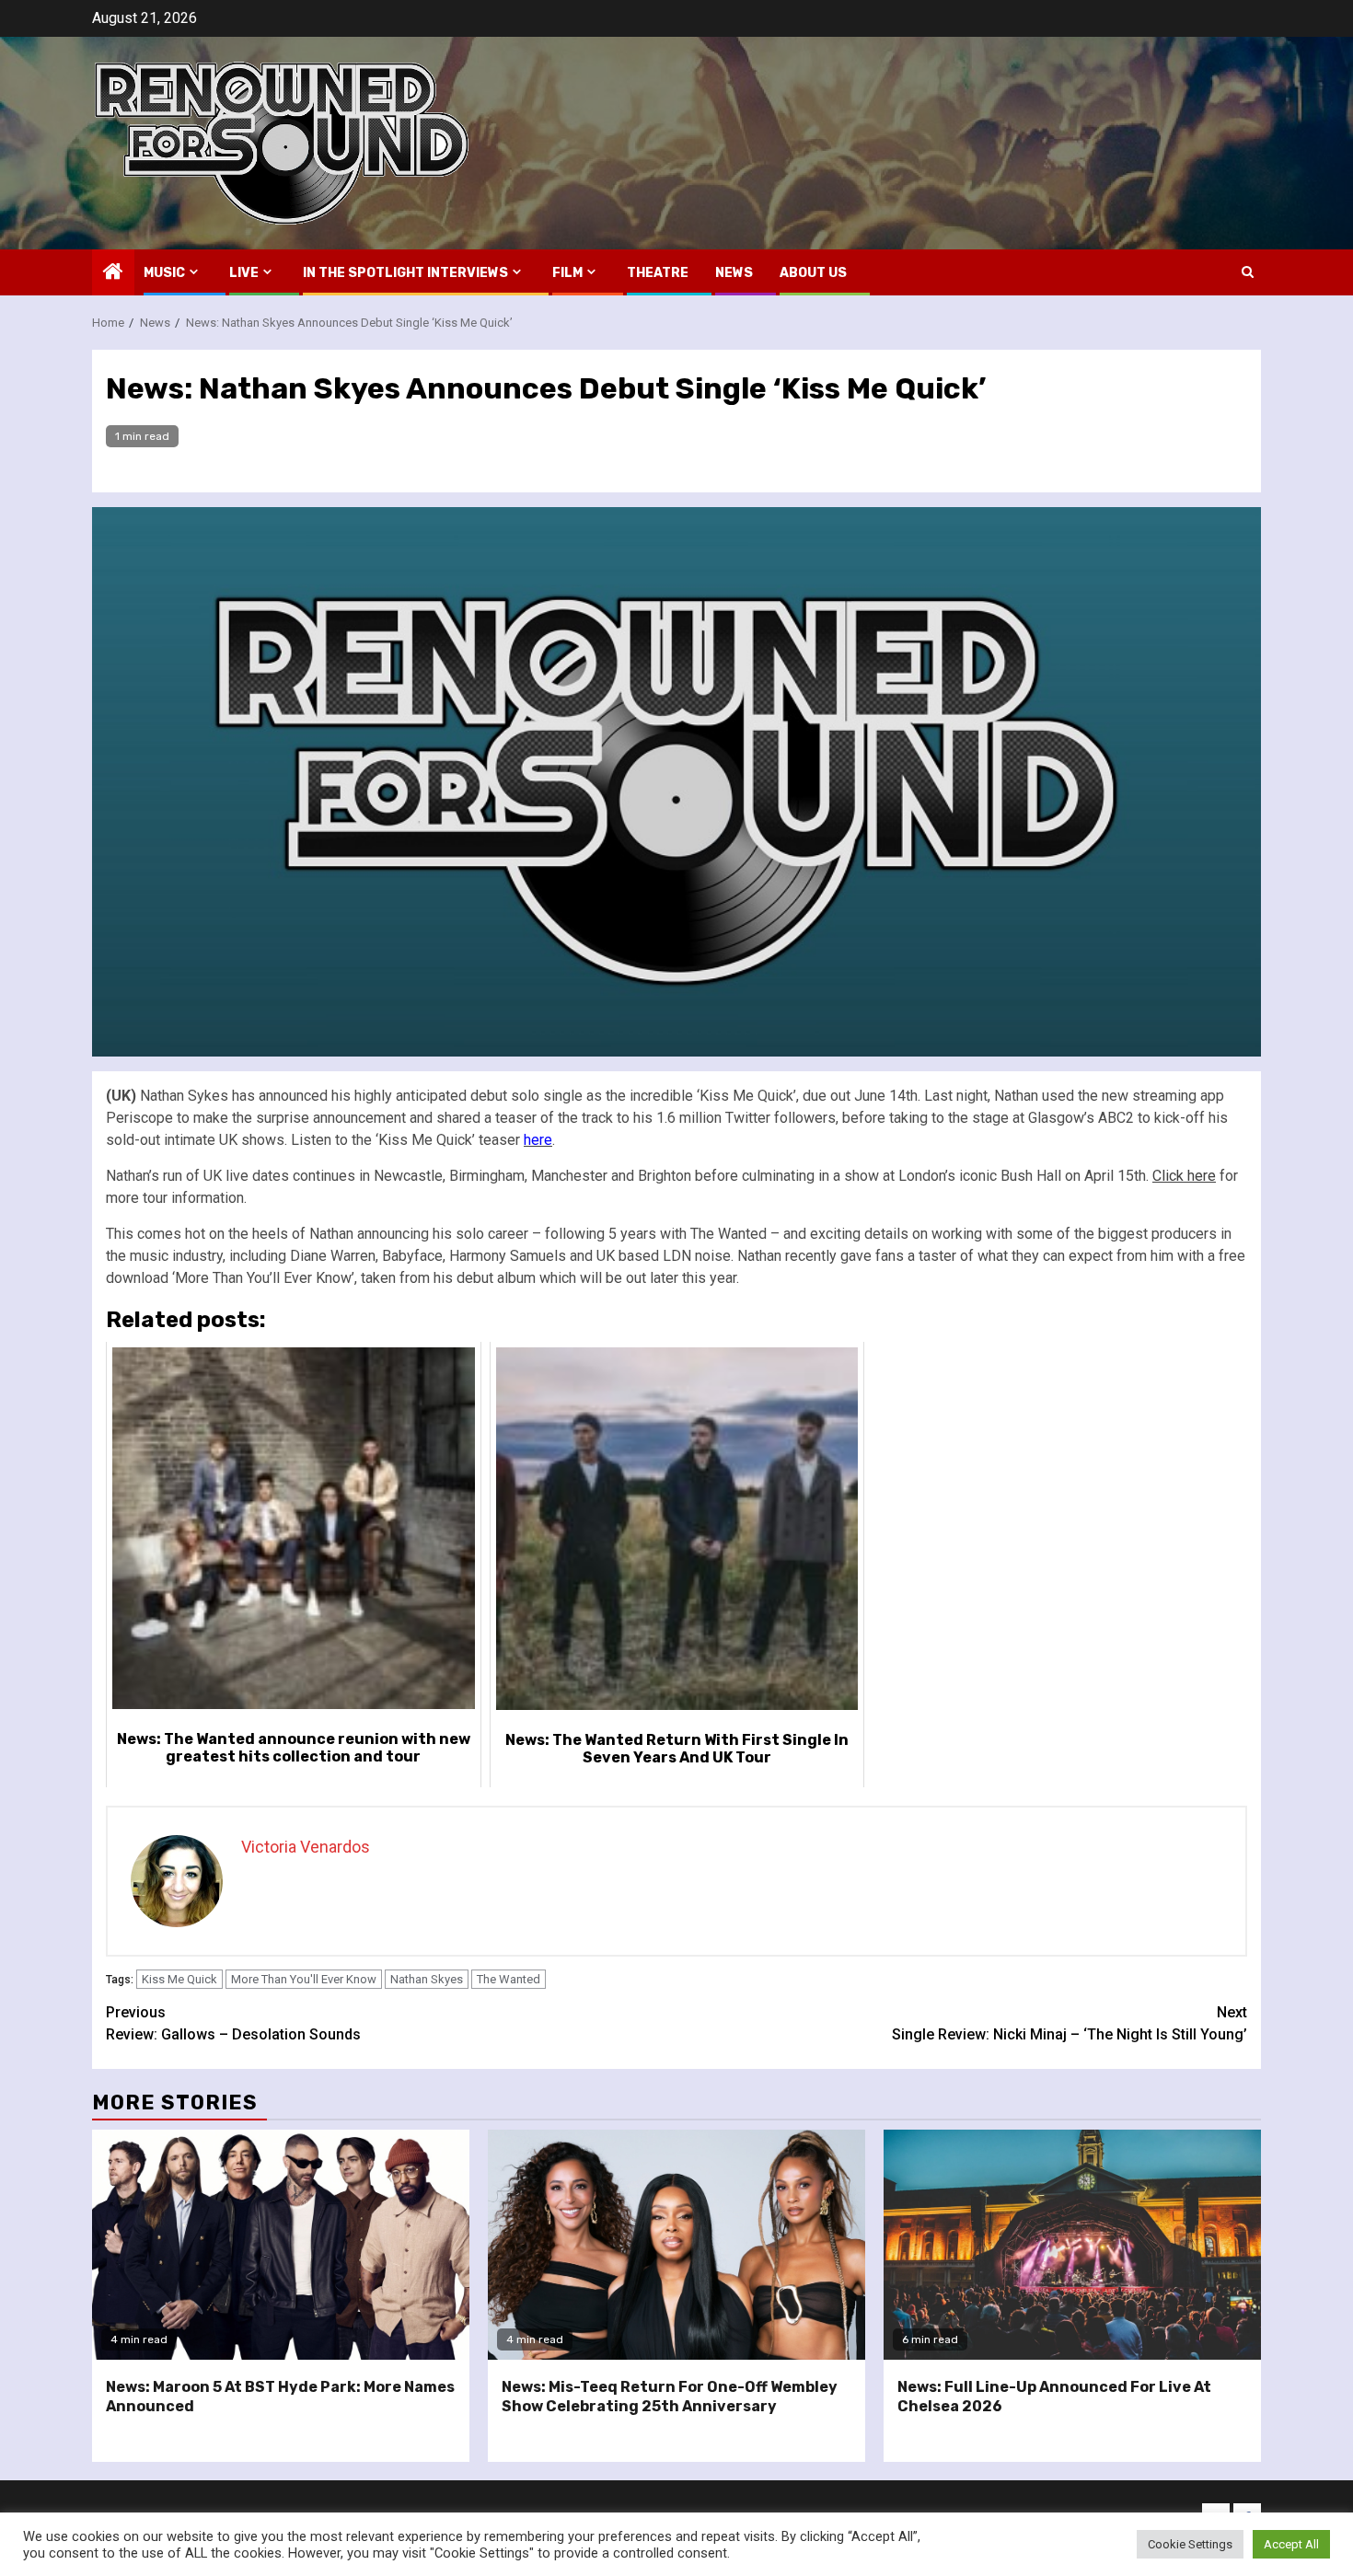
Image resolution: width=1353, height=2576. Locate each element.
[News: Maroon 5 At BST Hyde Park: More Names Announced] (281, 2245)
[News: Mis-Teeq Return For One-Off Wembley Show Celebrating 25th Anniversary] (676, 2245)
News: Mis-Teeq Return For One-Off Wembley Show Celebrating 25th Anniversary (670, 2397)
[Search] (1248, 272)
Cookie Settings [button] (1190, 2544)
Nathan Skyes (427, 1979)
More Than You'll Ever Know (304, 1979)
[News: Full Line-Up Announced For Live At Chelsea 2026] (1072, 2245)
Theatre (658, 273)
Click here (1184, 1176)
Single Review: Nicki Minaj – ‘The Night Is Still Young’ (1070, 2023)
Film (567, 273)
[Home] (113, 273)
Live (244, 273)
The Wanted (509, 1979)
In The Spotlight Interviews (405, 273)
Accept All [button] (1291, 2544)
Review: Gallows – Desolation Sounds (233, 2023)
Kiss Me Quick (179, 1979)
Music (164, 273)
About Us (813, 273)
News (734, 273)
